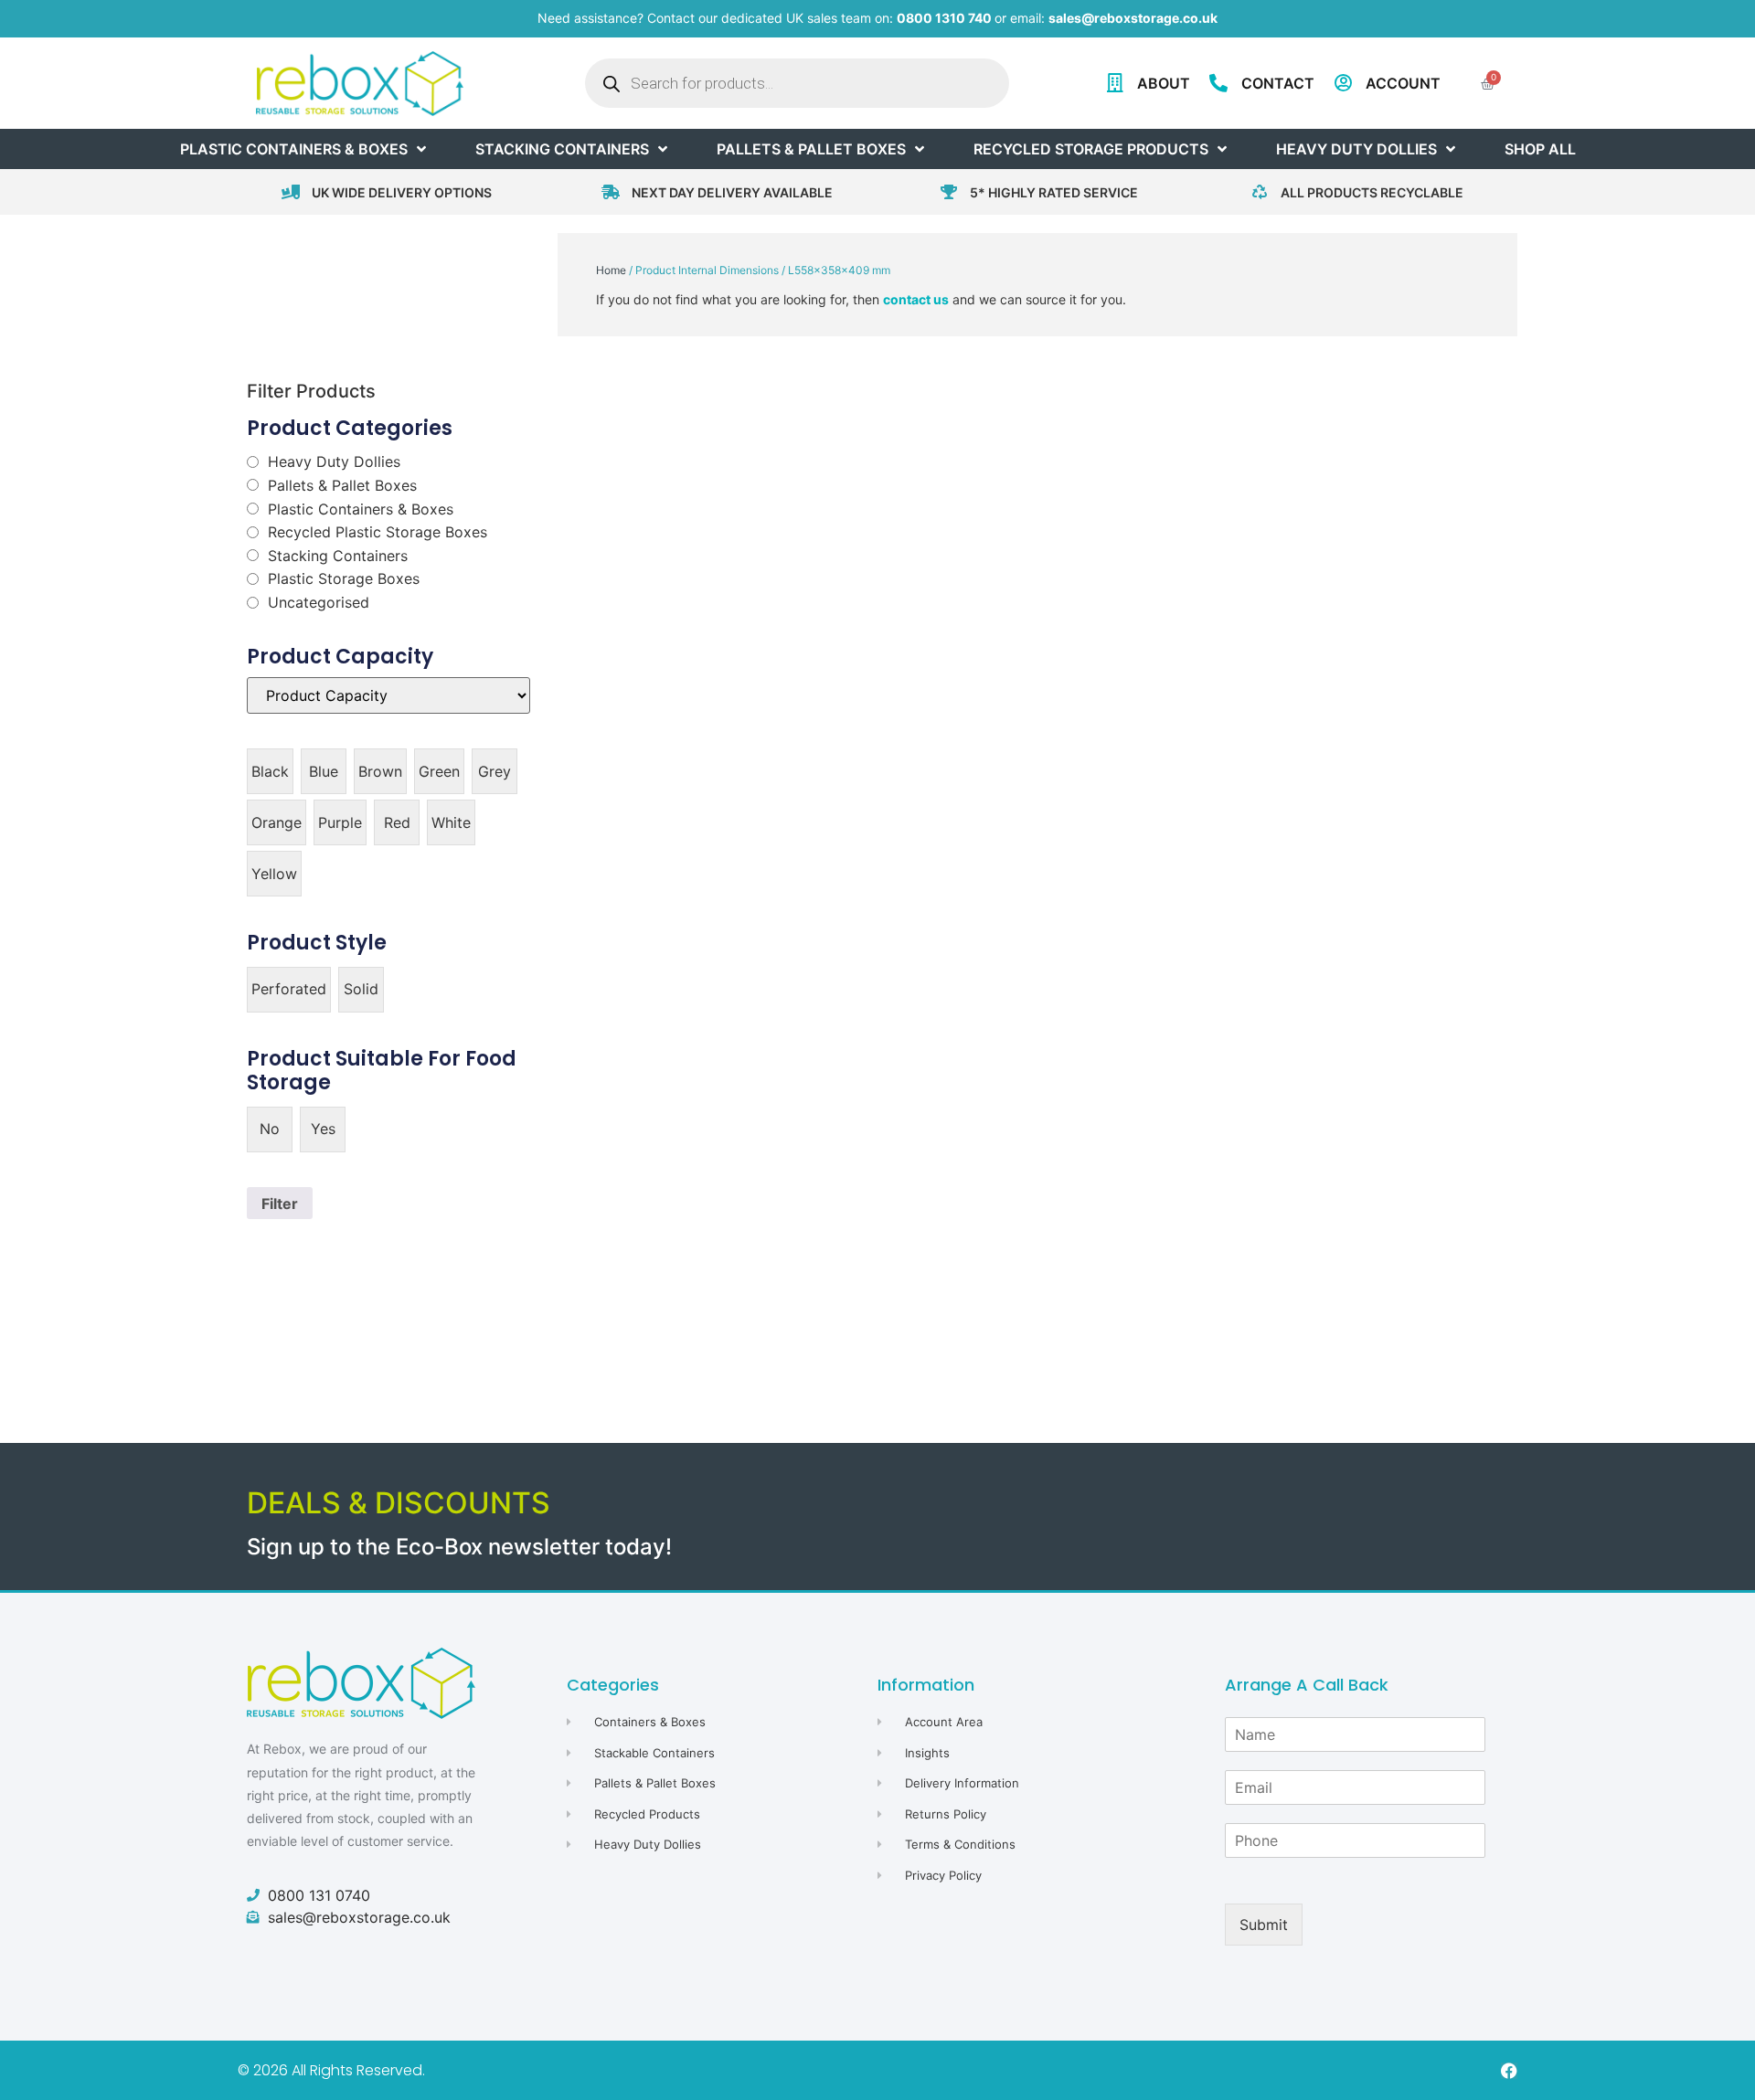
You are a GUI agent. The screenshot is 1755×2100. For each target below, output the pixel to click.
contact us (916, 299)
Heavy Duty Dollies (334, 461)
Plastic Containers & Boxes (361, 509)
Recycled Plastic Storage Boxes (378, 532)
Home (611, 270)
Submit (1264, 1925)
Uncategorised (319, 602)
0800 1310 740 (944, 18)
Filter (280, 1204)
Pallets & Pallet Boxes (342, 485)
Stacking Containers (338, 556)
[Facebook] (1509, 2071)
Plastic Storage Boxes (344, 578)
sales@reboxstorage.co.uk (1133, 18)
